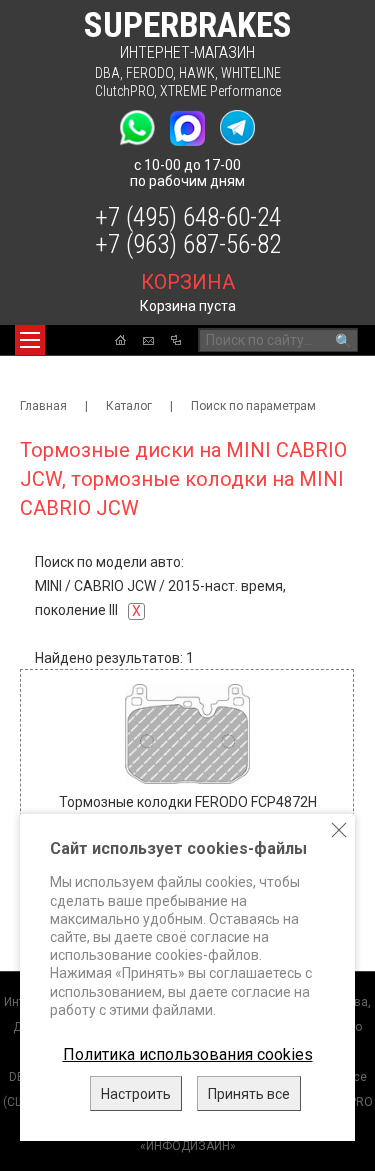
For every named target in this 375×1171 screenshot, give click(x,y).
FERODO (149, 73)
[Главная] (120, 340)
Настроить (136, 1094)
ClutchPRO (124, 91)
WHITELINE (251, 73)
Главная (43, 406)
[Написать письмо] (148, 341)
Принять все (249, 1094)
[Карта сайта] (176, 340)
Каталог (129, 406)
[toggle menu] (30, 340)
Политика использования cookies (188, 1054)
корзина (188, 282)
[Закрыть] (339, 830)
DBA (107, 73)
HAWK (197, 73)
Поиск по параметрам (253, 406)
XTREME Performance (220, 91)
